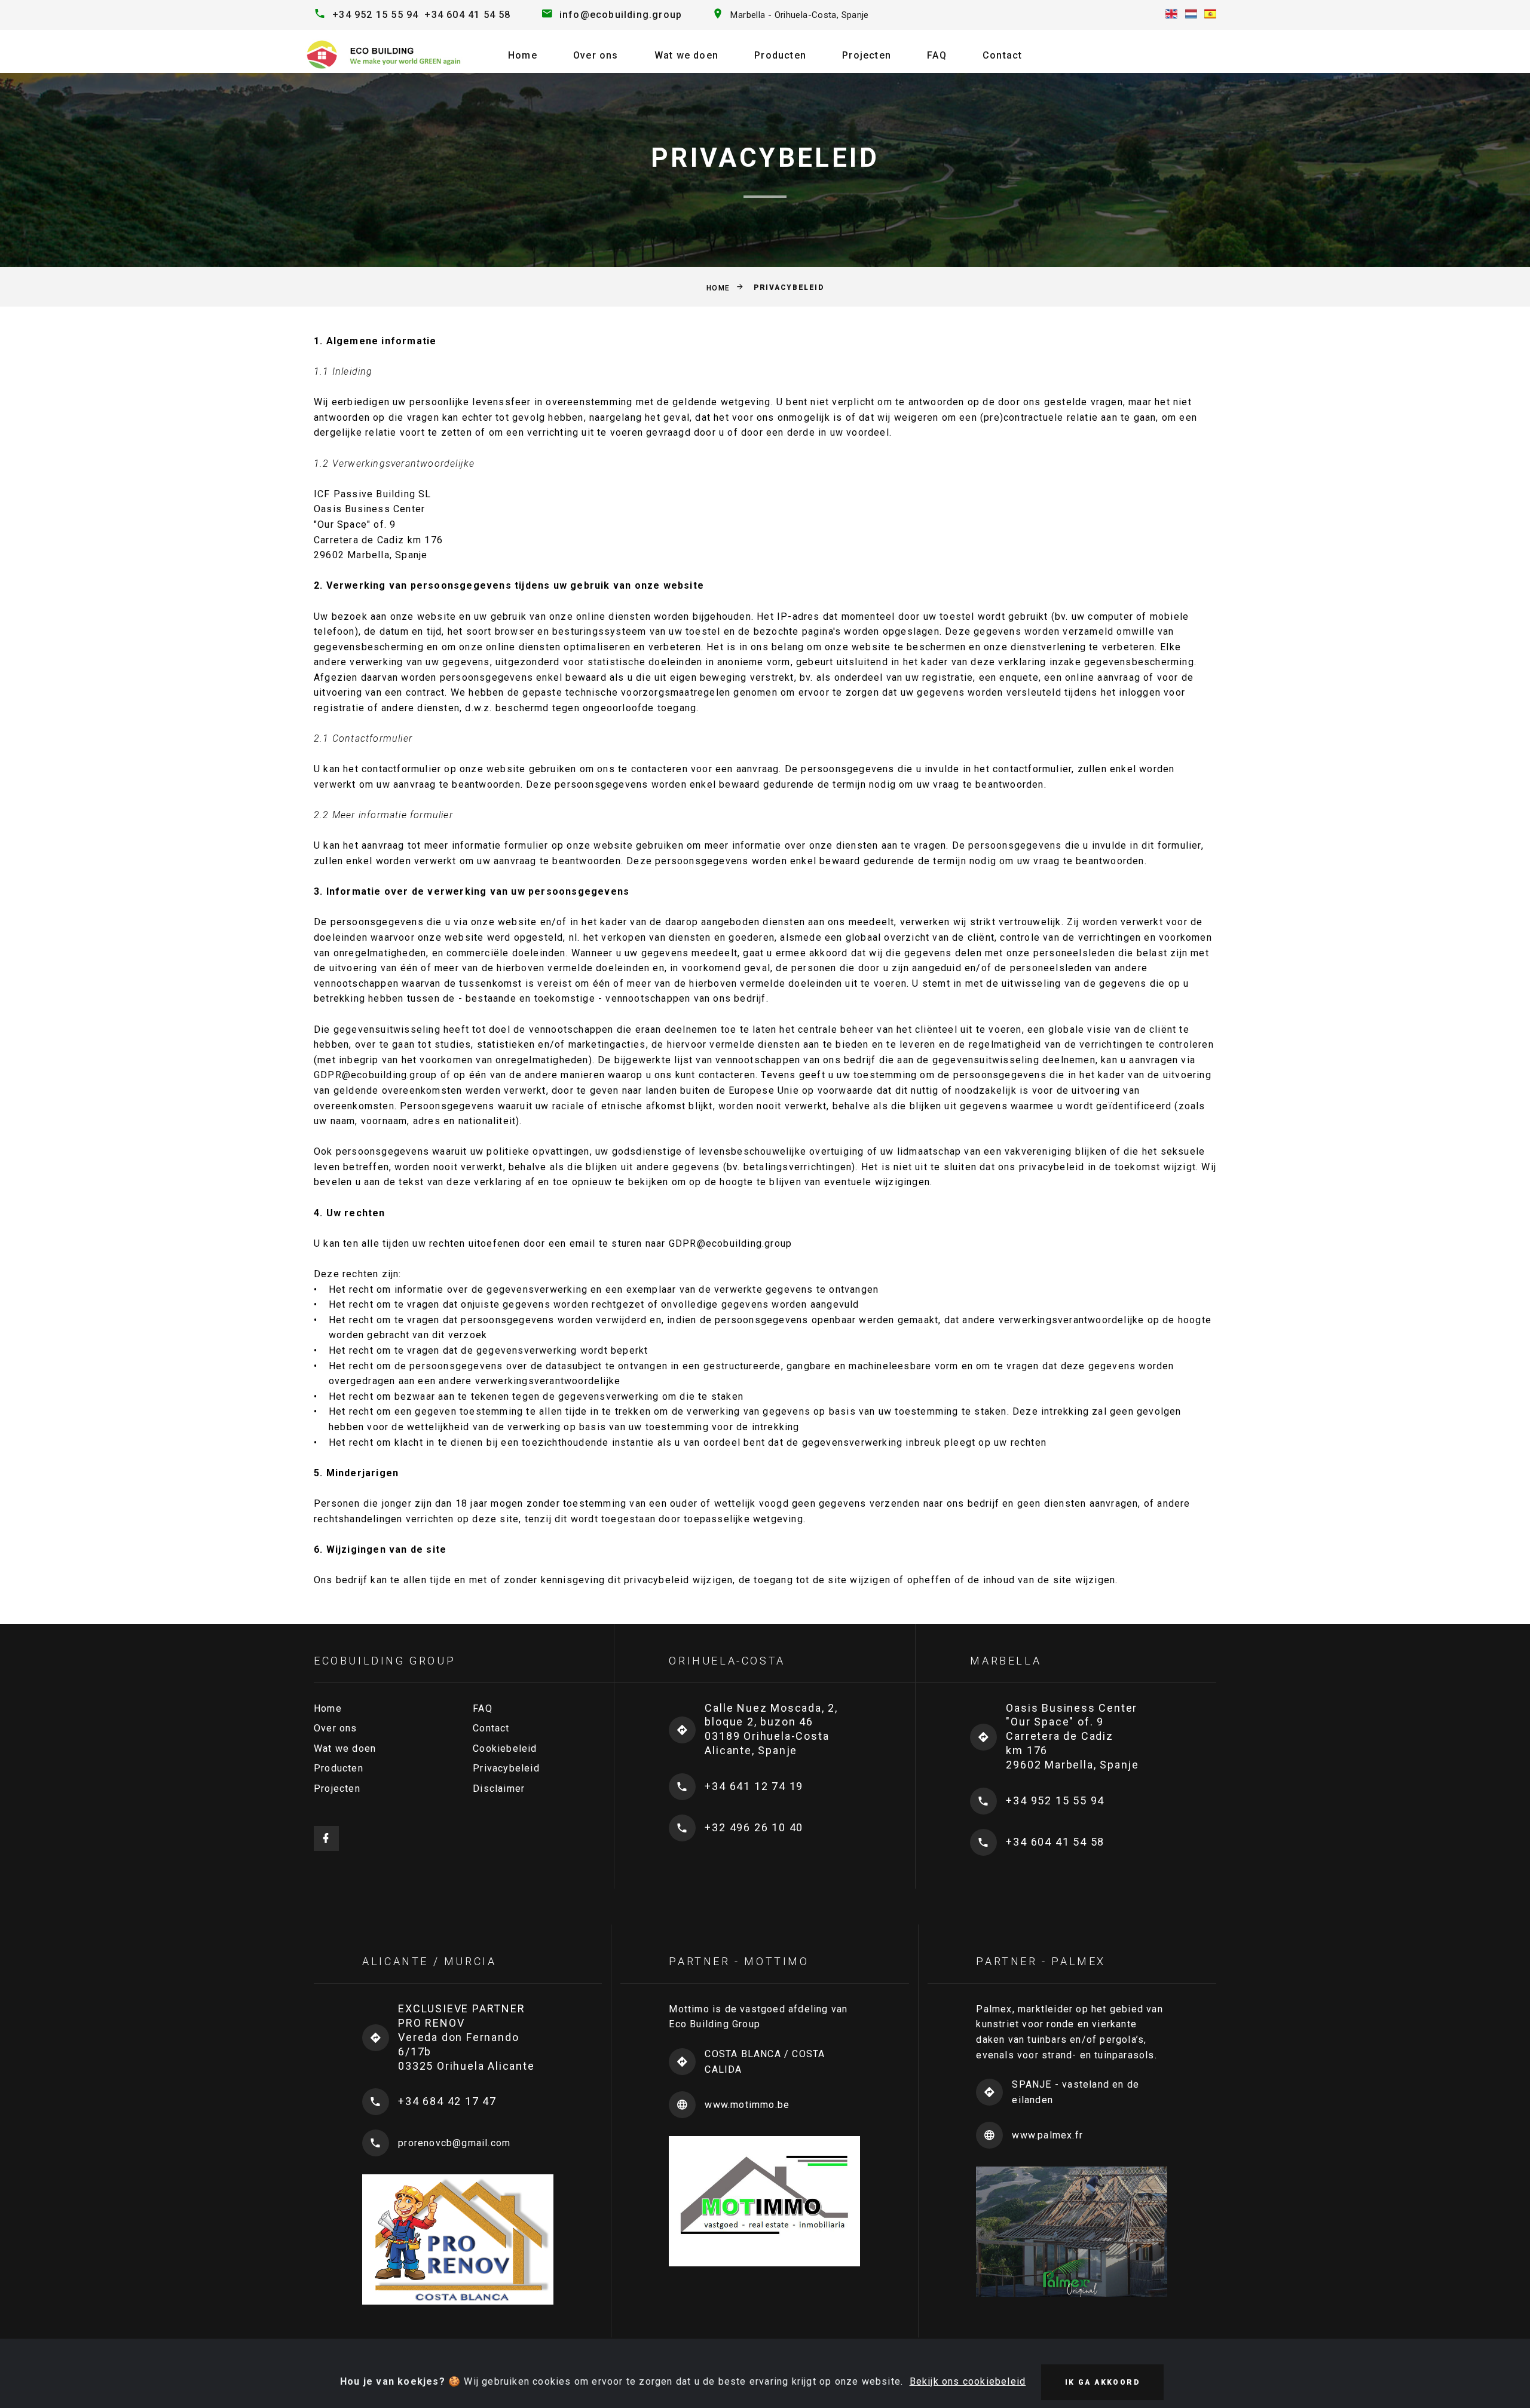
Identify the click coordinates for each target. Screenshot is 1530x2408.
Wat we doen (686, 55)
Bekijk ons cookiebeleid (968, 2381)
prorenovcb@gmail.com (454, 2143)
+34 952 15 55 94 (375, 15)
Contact (1002, 55)
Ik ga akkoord (1102, 2382)
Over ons (596, 55)
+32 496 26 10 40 (754, 1827)
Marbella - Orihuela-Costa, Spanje (799, 15)
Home (523, 55)
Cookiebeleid (505, 1748)
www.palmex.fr (1047, 2135)
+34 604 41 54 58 (467, 15)
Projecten (867, 55)
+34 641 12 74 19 (754, 1786)
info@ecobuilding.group (621, 15)
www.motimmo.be (747, 2105)
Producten (780, 55)
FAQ (937, 55)
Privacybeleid (506, 1768)
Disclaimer (499, 1789)
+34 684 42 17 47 (447, 2101)
